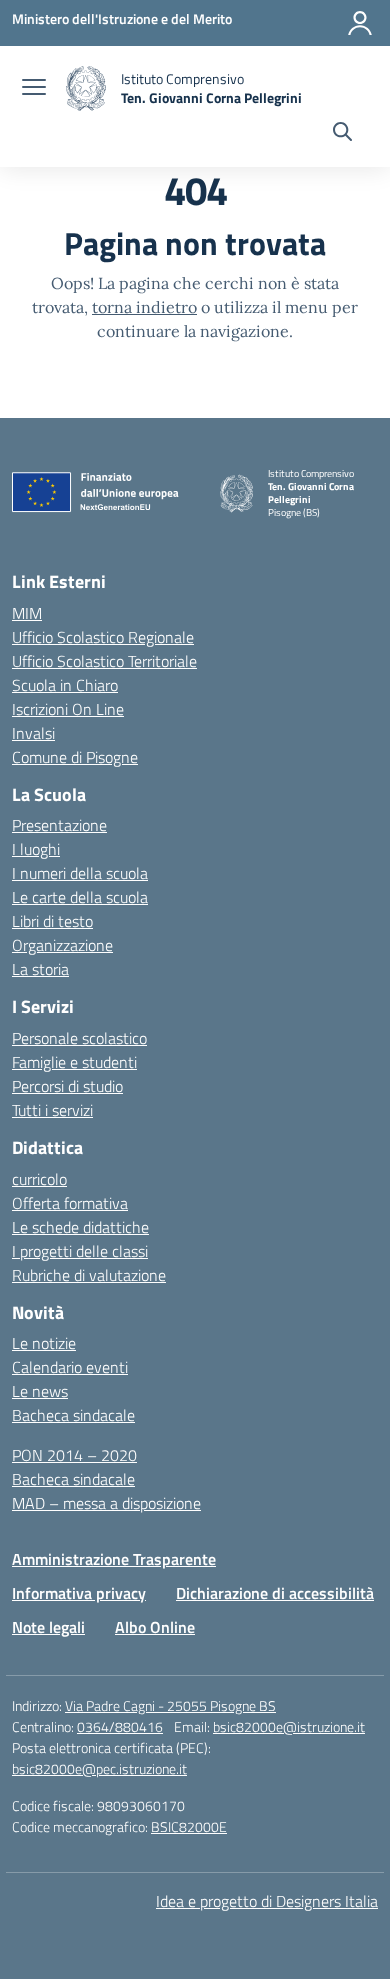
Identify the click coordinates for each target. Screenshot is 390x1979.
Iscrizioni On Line (68, 709)
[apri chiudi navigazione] (34, 89)
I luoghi (36, 849)
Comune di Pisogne (75, 757)
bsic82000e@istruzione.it (289, 1726)
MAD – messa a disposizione (106, 1503)
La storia (40, 969)
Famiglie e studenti (74, 1062)
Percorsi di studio (67, 1086)
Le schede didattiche (80, 1227)
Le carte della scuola (80, 897)
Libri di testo (52, 921)
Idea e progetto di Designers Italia (267, 1901)
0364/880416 (120, 1726)
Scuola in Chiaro (65, 685)
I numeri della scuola (80, 873)
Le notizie (44, 1343)
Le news (40, 1391)
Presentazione (59, 825)
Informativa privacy (79, 1593)
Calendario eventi (70, 1367)
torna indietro (144, 307)
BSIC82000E (189, 1826)
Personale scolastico (79, 1038)
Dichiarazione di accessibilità (275, 1593)
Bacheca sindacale (73, 1415)
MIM (27, 613)
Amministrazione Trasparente (114, 1559)
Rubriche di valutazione (89, 1275)
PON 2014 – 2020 (74, 1455)
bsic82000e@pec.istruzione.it (99, 1768)
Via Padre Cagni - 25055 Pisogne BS (170, 1705)
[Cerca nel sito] (342, 134)
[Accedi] (360, 23)
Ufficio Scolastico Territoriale (104, 661)
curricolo (39, 1179)
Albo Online (155, 1627)
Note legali (48, 1627)
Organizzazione (62, 945)
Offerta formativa (70, 1203)
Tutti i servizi (52, 1110)
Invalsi (33, 733)
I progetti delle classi (80, 1251)
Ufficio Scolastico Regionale (103, 637)
